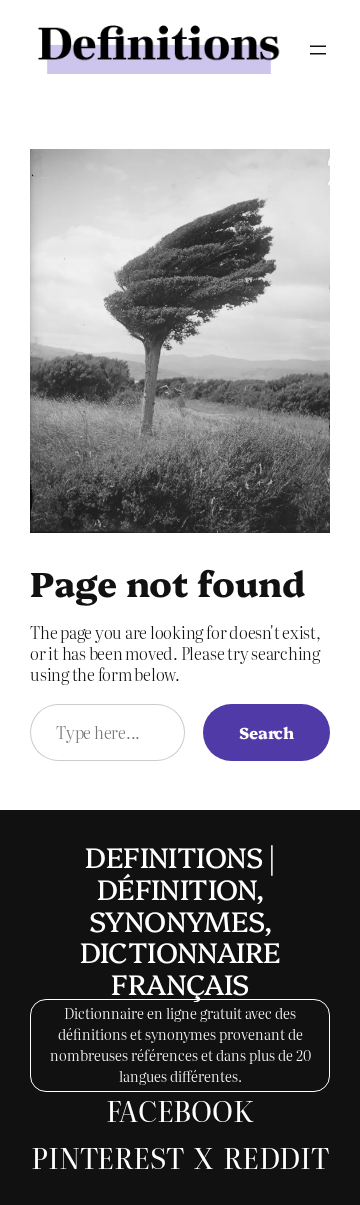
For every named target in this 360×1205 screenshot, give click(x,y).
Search (266, 732)
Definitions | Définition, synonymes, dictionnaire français (180, 919)
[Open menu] (318, 50)
